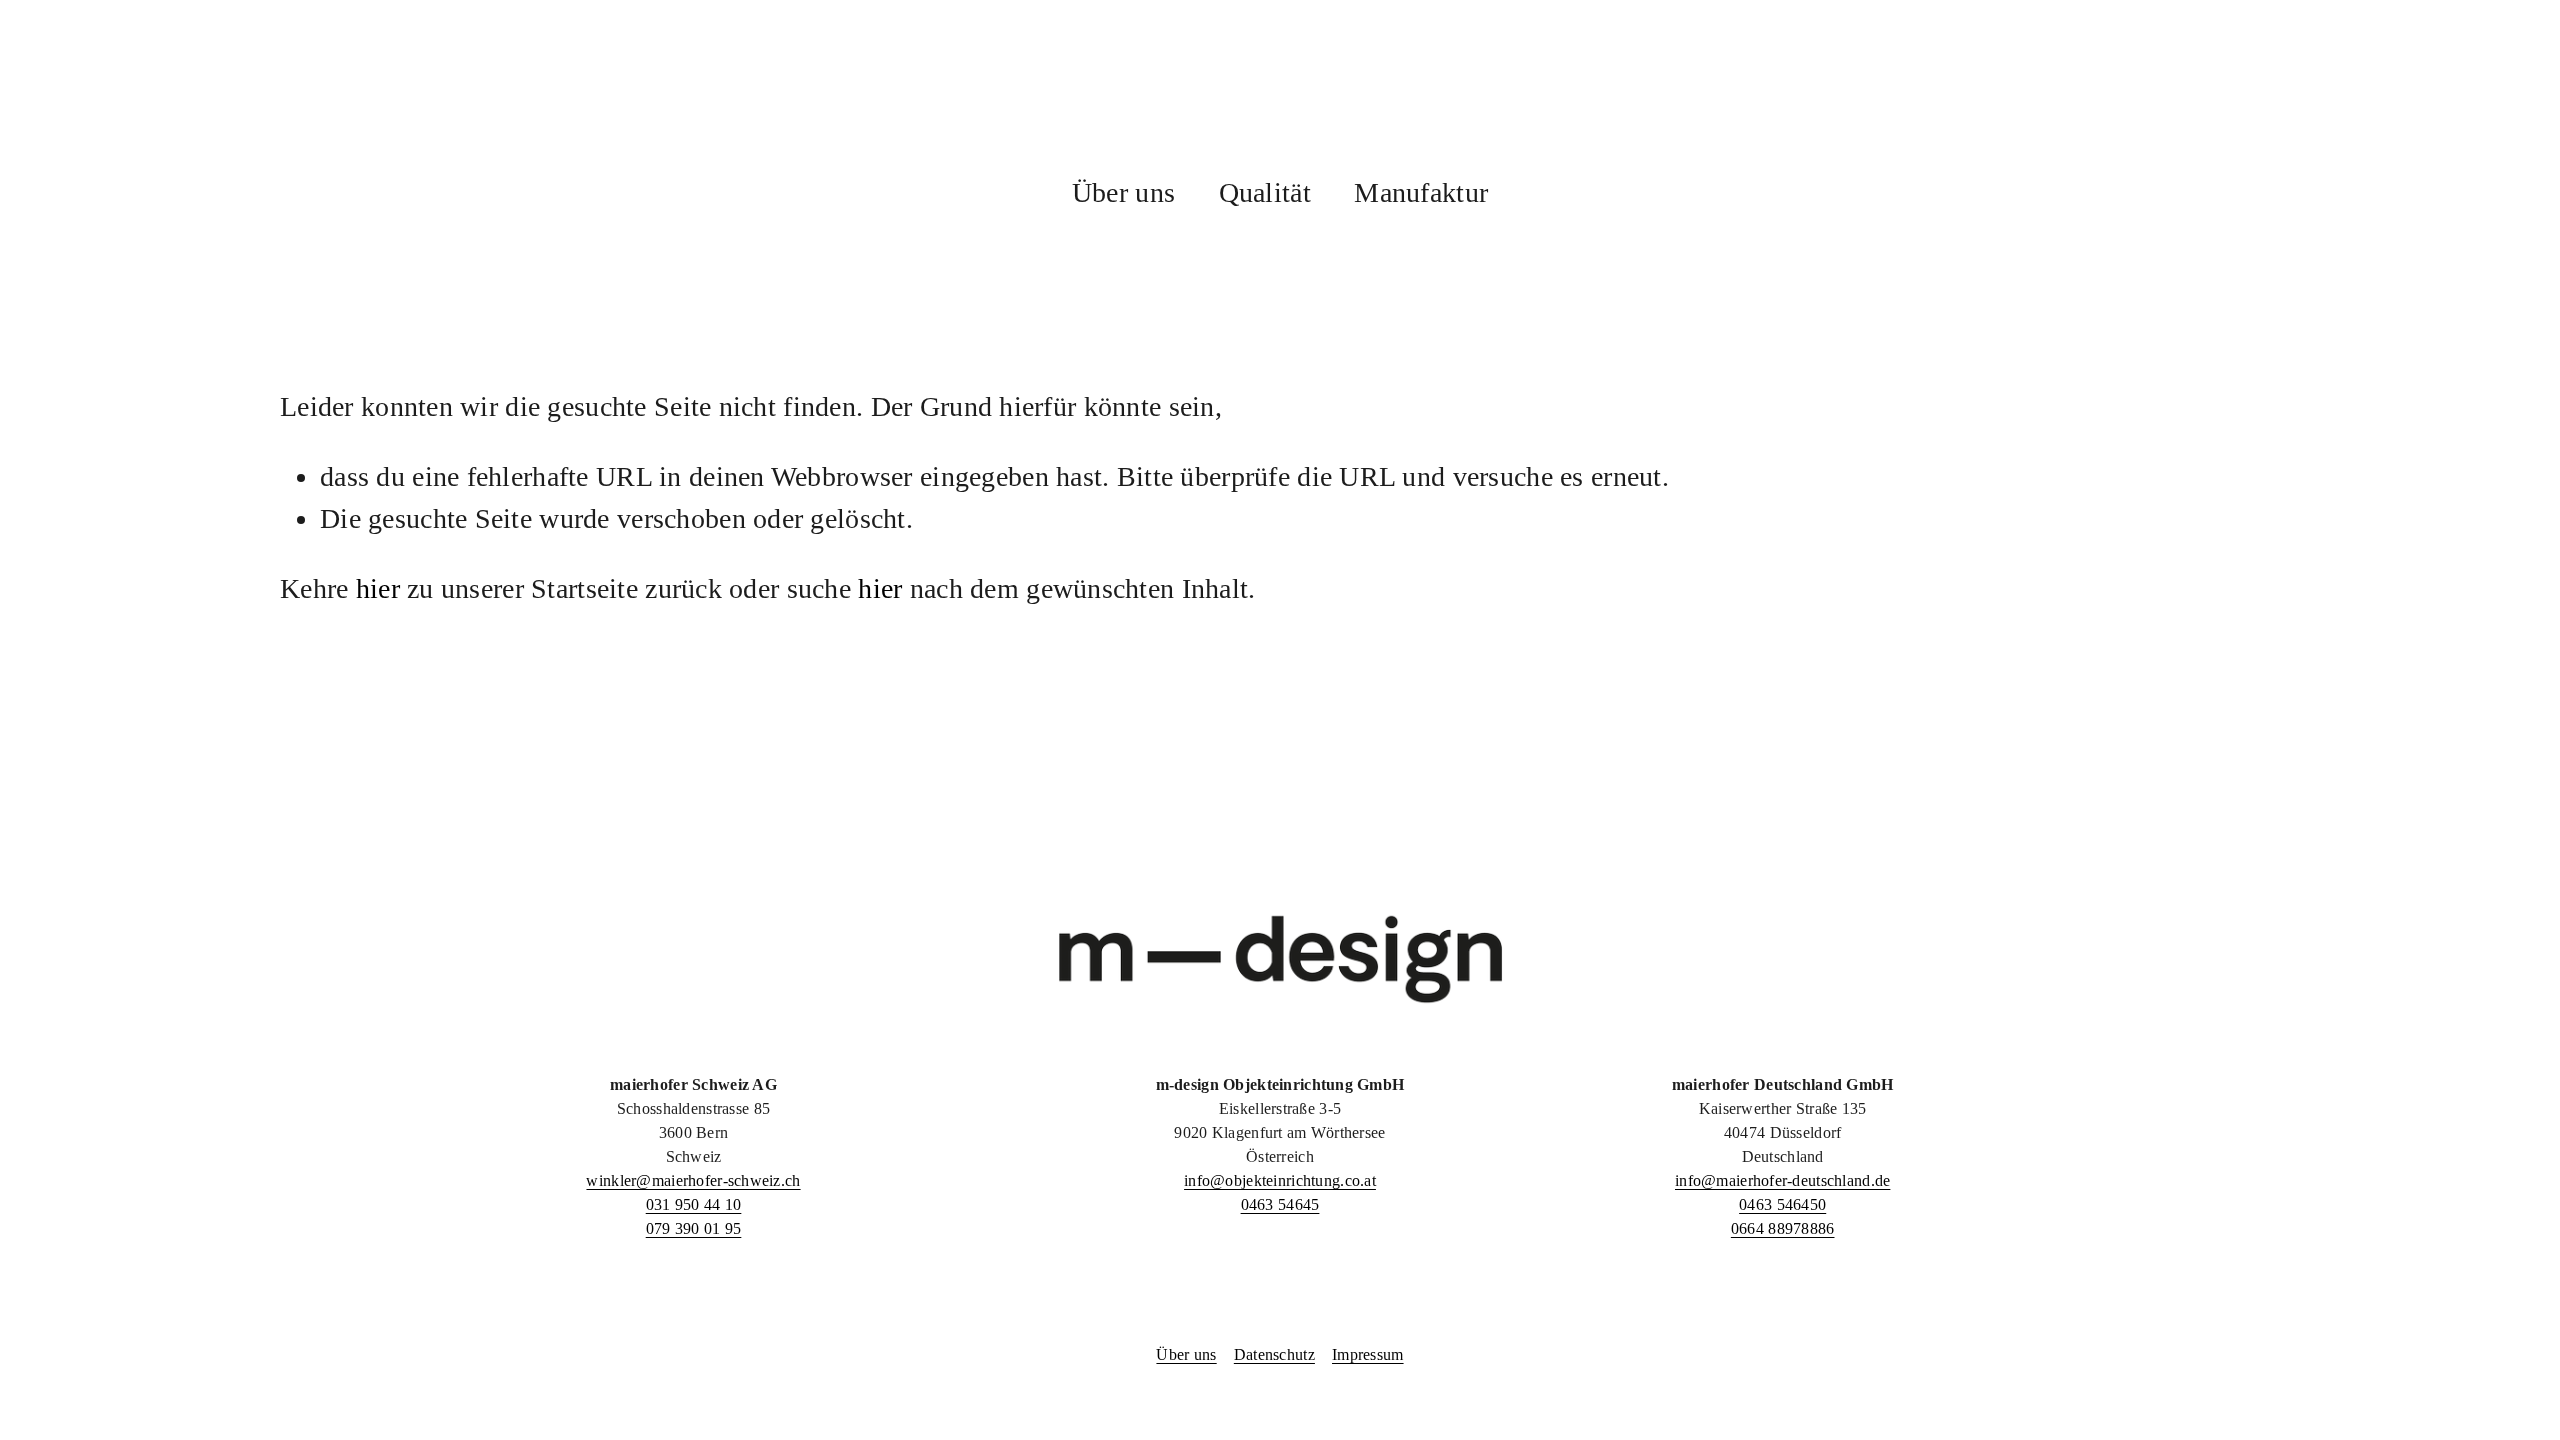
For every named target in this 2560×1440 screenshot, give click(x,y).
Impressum (1368, 1354)
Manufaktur (1421, 192)
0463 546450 (1782, 1204)
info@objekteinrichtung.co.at (1280, 1180)
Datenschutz (1274, 1354)
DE (2404, 117)
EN (2473, 117)
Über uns (1123, 192)
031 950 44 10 (694, 1204)
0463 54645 (1280, 1204)
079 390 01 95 (694, 1228)
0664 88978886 (1783, 1228)
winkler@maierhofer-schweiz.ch (693, 1180)
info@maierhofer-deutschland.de (1782, 1180)
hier (378, 588)
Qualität (1265, 192)
